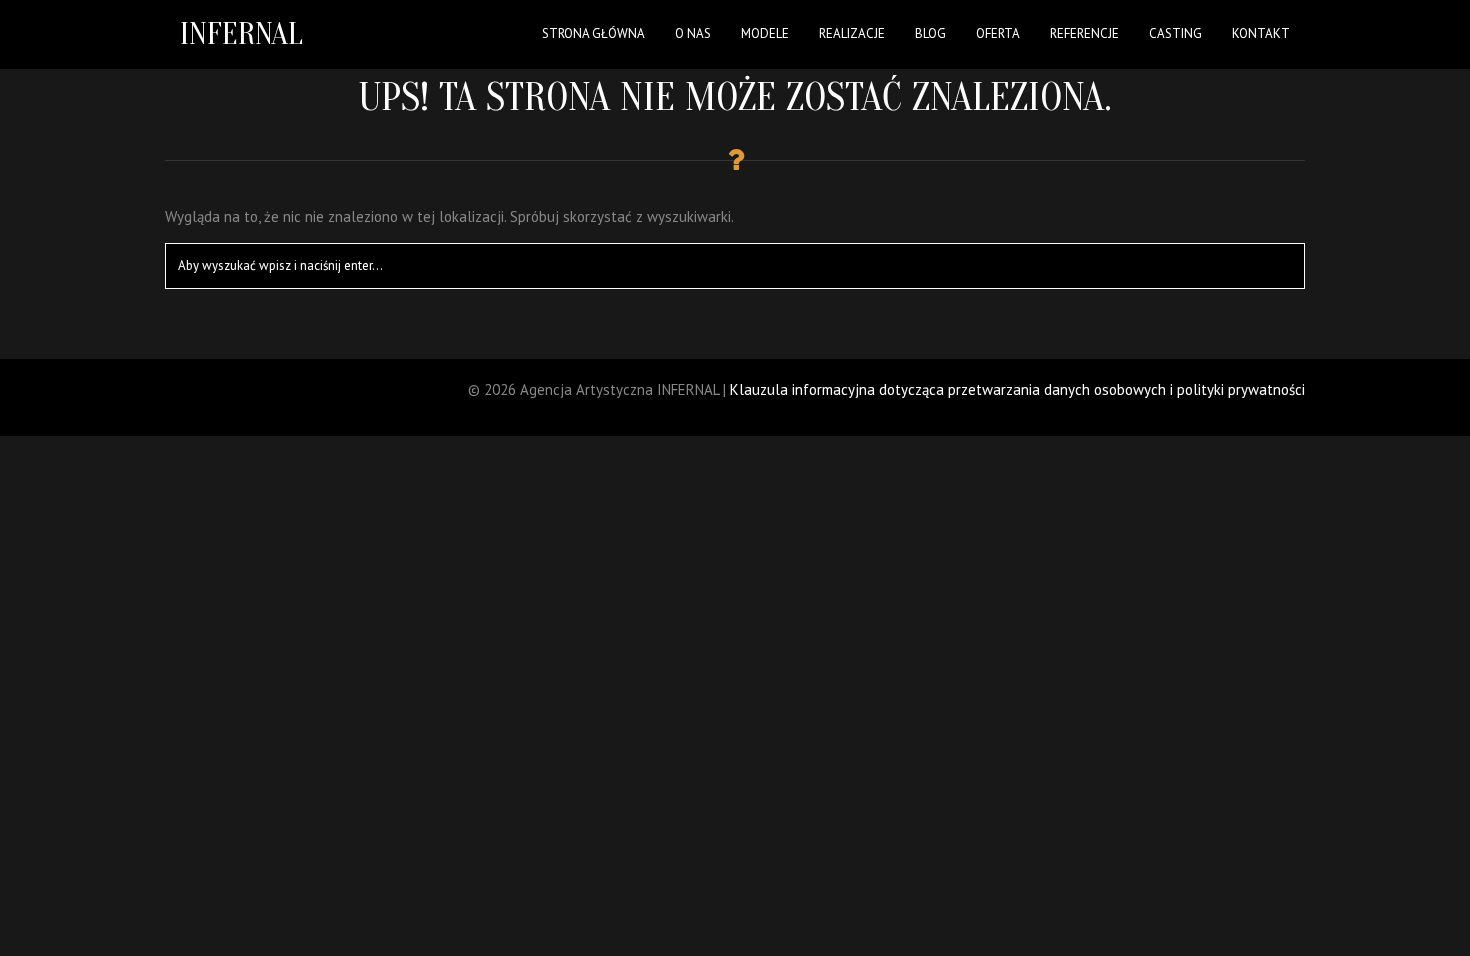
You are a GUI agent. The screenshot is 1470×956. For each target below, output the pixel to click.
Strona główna (593, 33)
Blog (930, 33)
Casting (1175, 33)
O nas (693, 33)
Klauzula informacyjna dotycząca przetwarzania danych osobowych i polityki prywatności (1017, 389)
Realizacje (852, 33)
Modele (765, 33)
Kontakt (1261, 33)
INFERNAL (241, 33)
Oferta (998, 33)
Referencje (1084, 33)
